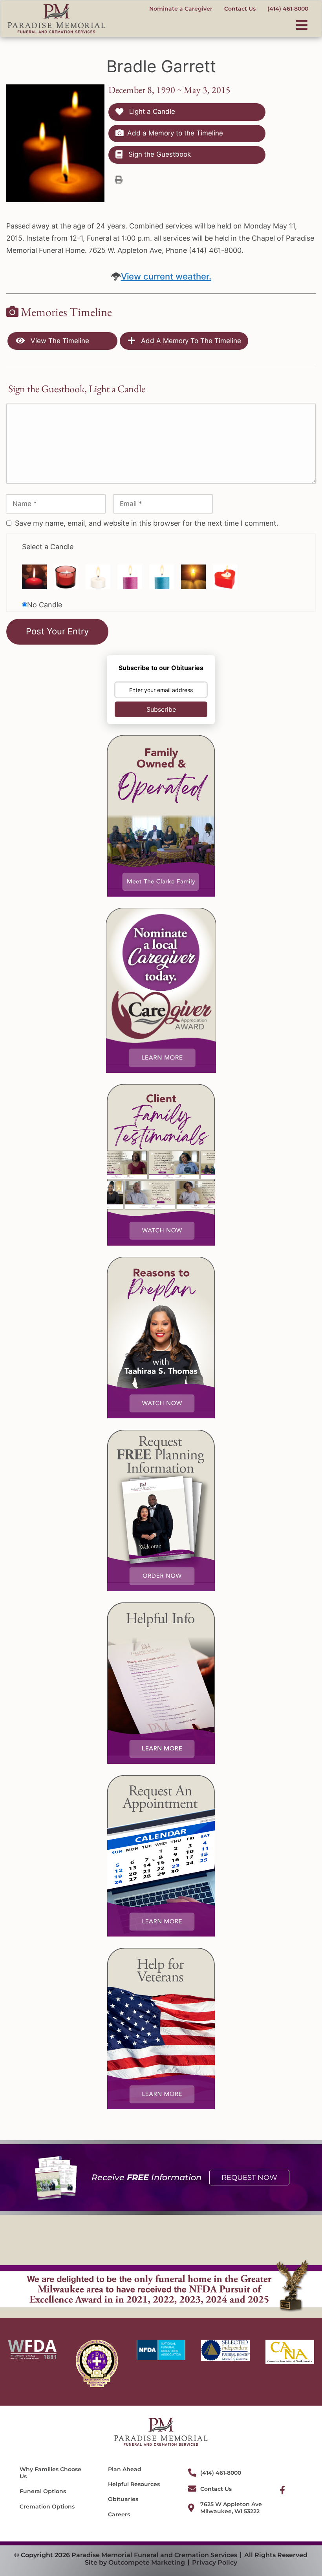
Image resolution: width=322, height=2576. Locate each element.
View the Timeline (59, 341)
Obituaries (123, 2499)
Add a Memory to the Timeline (175, 133)
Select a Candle (48, 547)
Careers (119, 2514)
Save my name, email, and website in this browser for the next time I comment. (147, 523)
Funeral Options (43, 2491)
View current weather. (166, 276)
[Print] (119, 179)
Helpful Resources (134, 2484)
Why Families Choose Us (50, 2473)
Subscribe (161, 709)
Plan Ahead (125, 2469)
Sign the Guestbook (159, 154)
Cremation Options (47, 2507)
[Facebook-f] (283, 2490)
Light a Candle (151, 111)
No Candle (45, 605)
